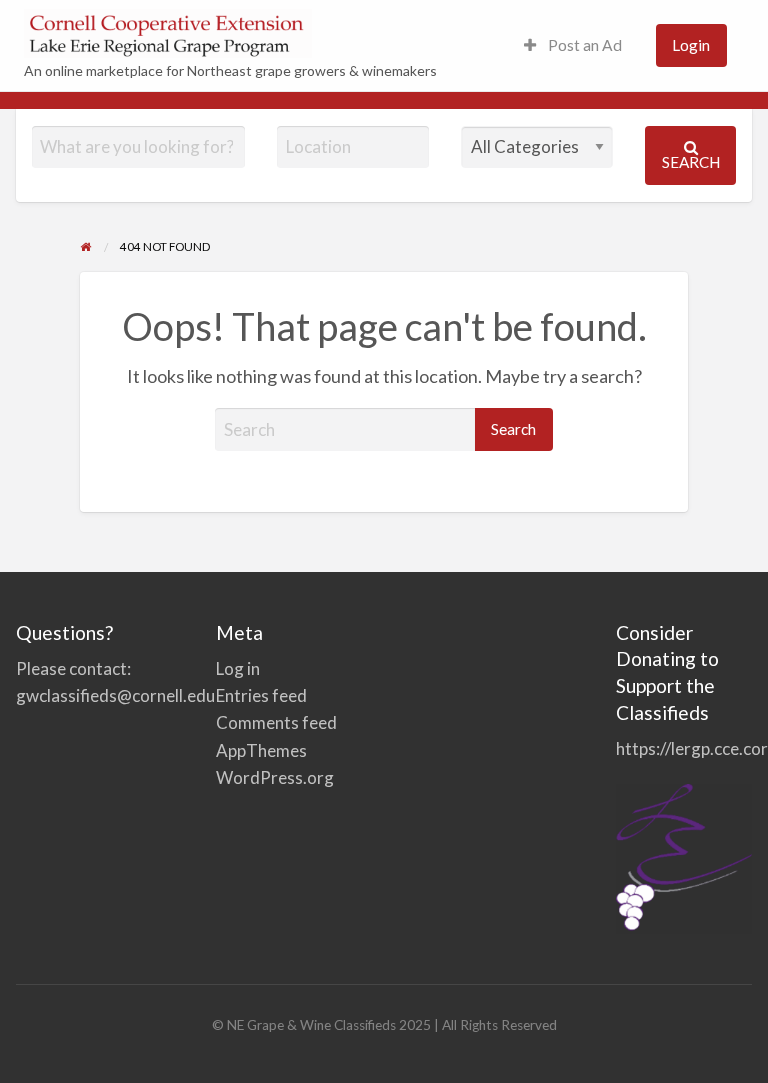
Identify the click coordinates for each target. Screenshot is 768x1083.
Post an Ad (583, 45)
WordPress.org (275, 777)
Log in (238, 668)
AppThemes (261, 750)
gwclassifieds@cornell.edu (115, 695)
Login (691, 45)
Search (691, 162)
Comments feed (276, 722)
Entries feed (261, 695)
